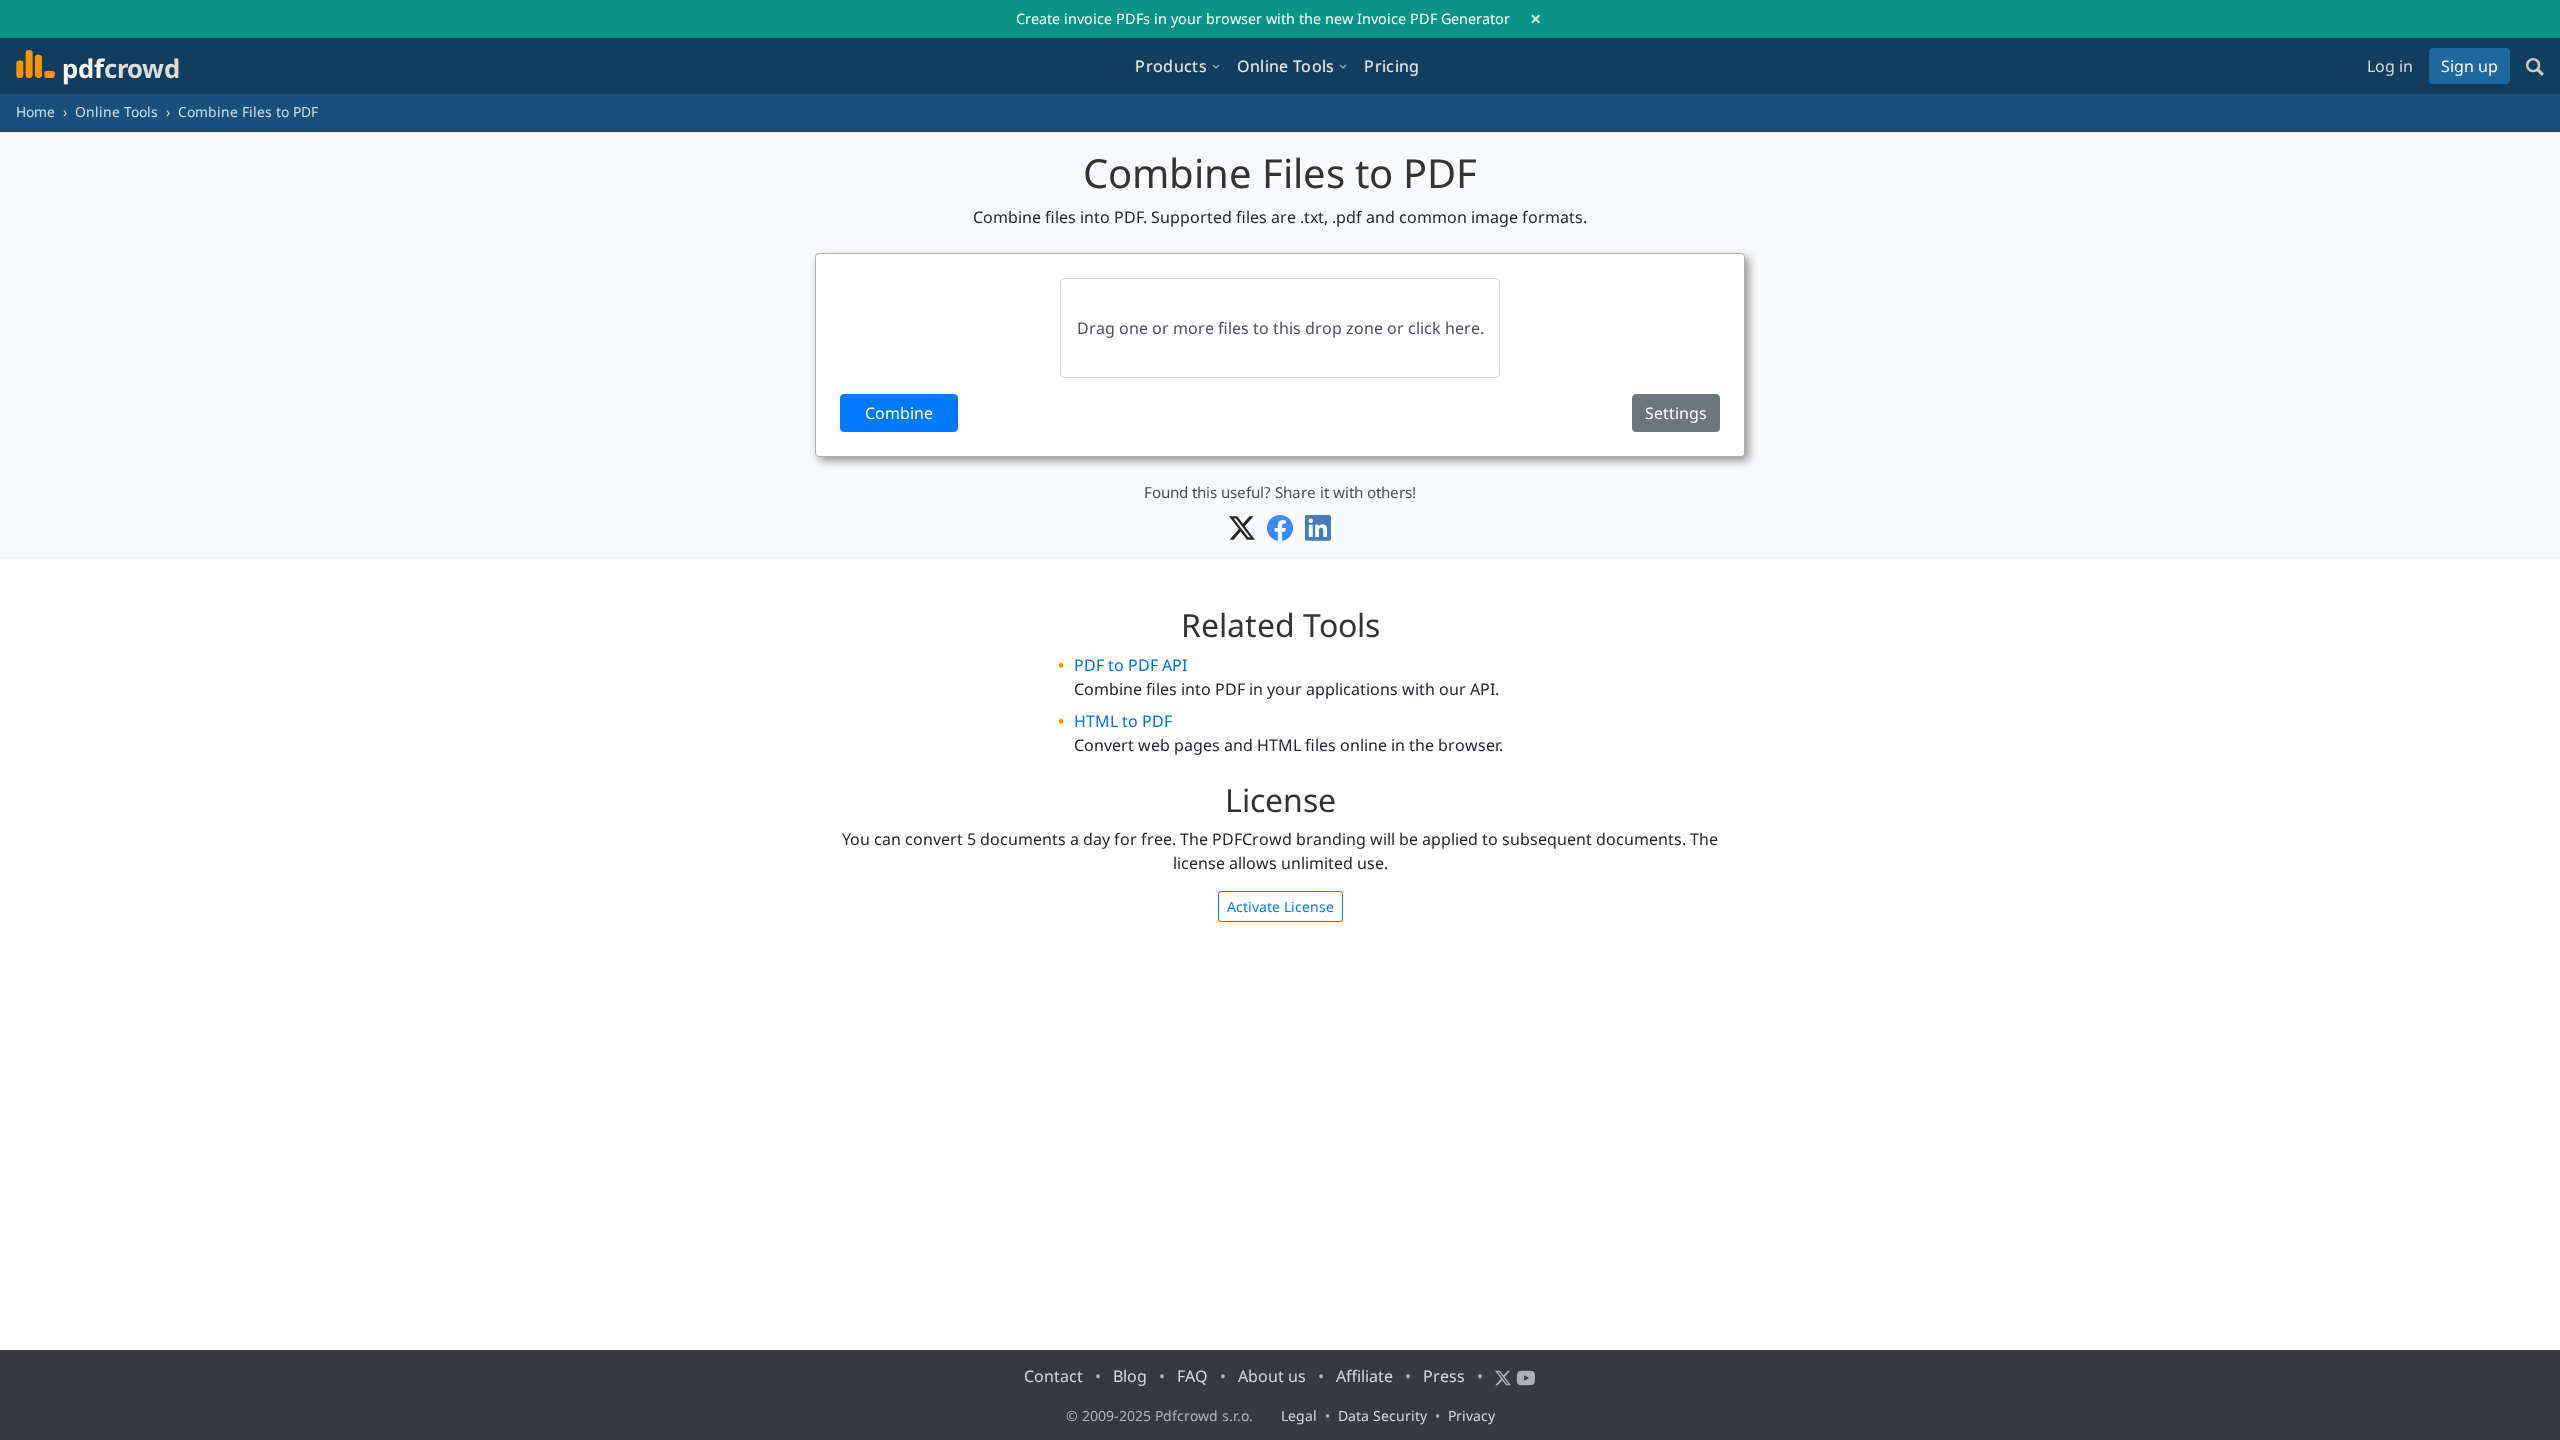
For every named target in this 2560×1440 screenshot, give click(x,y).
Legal (1299, 1415)
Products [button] (1170, 66)
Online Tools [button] (1286, 66)
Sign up (2469, 66)
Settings (1676, 413)
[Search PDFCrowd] (2535, 66)
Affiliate (1364, 1376)
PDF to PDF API (1130, 665)
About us (1272, 1376)
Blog (1130, 1376)
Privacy (1471, 1415)
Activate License (1280, 906)
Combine (899, 413)
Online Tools (116, 111)
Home (35, 111)
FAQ (1192, 1376)
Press (1444, 1376)
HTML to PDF (1123, 721)
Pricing (1391, 66)
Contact (1053, 1376)
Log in (2390, 66)
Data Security (1382, 1415)
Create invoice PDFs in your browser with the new (1263, 18)
